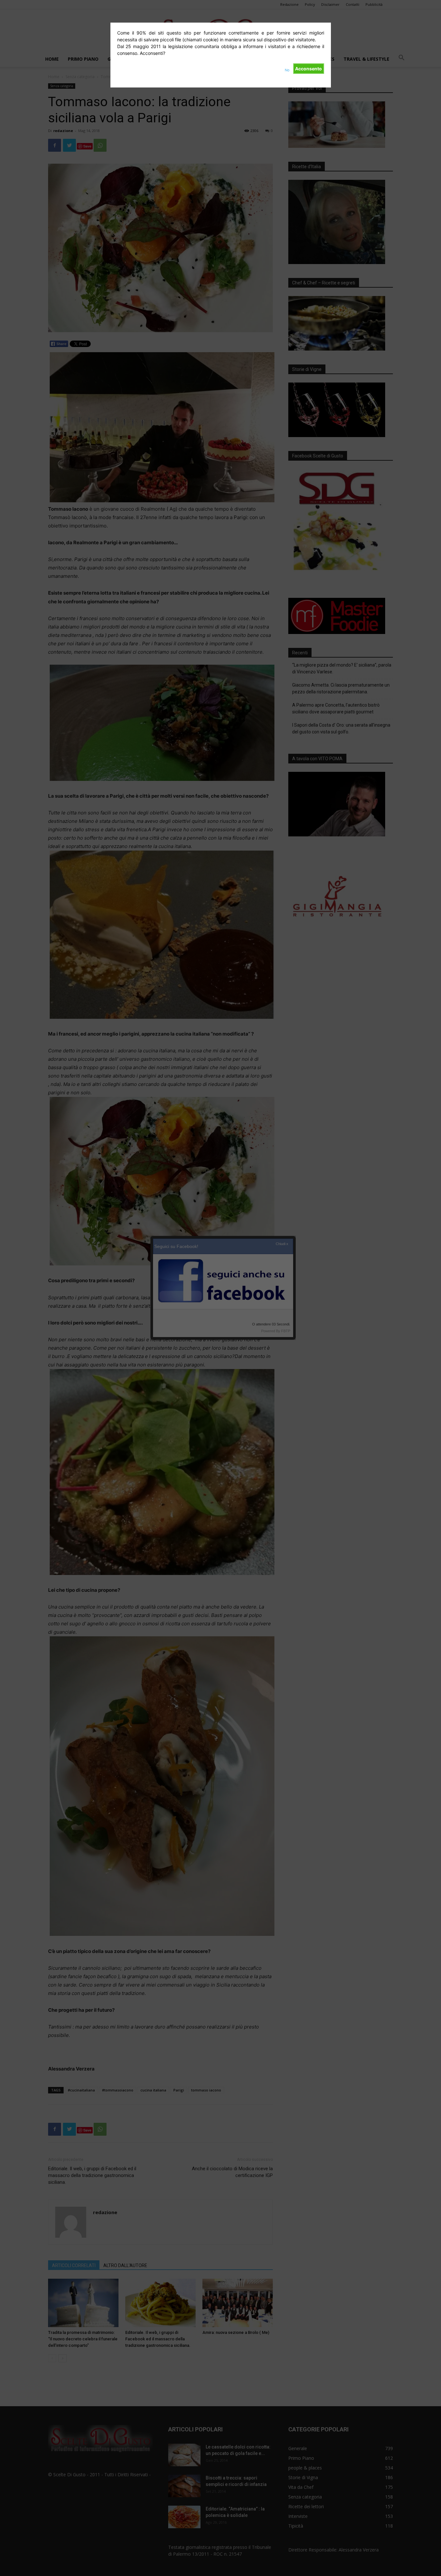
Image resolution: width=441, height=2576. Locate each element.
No (287, 70)
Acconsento (308, 69)
